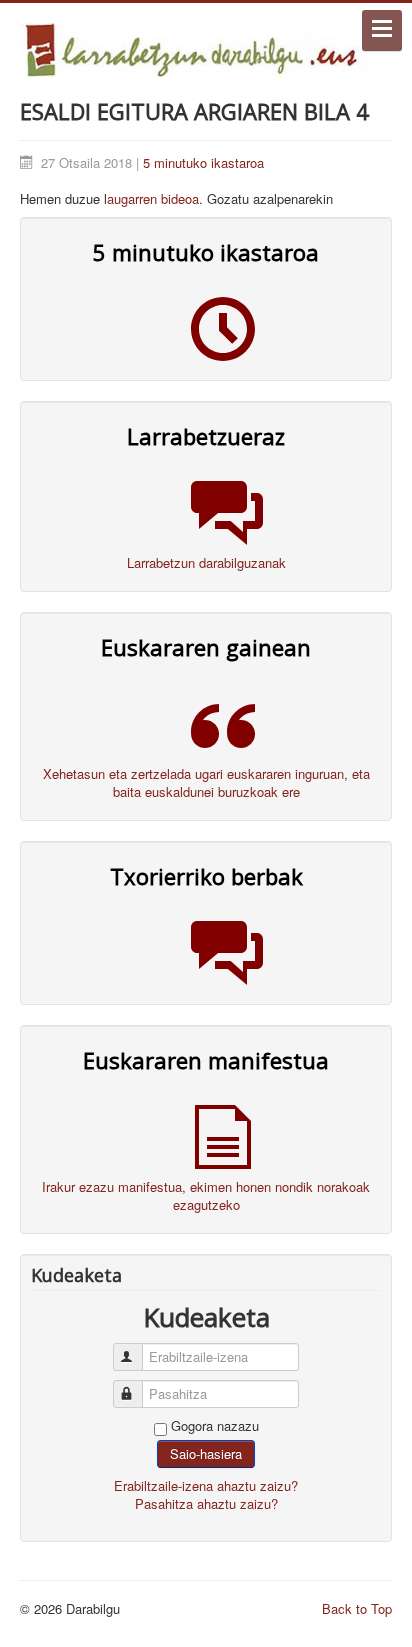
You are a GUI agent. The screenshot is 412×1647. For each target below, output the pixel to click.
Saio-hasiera (206, 1453)
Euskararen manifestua (206, 1060)
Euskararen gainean (206, 647)
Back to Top (357, 1608)
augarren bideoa (153, 198)
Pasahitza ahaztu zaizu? (206, 1503)
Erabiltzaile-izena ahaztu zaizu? (206, 1485)
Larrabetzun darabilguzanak (206, 562)
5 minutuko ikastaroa (203, 162)
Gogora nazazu (215, 1426)
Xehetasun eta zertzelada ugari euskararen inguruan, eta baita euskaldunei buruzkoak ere (206, 782)
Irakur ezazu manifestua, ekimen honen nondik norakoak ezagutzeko (206, 1195)
